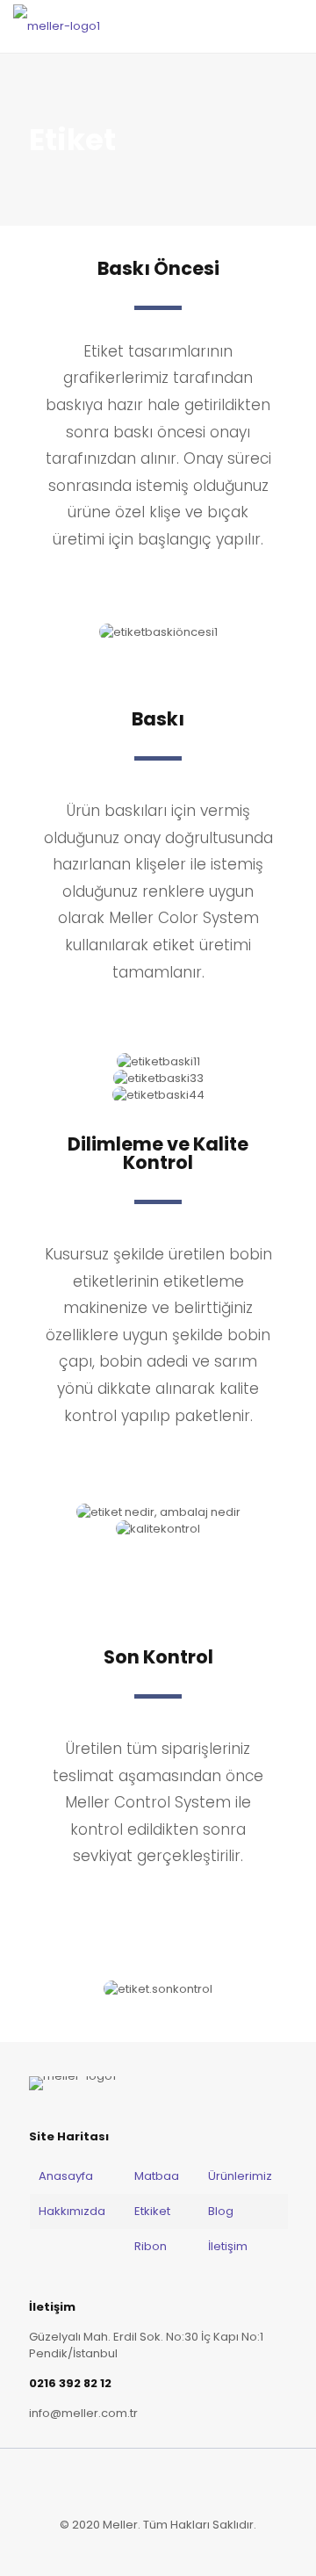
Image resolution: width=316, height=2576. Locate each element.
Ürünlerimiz (240, 2176)
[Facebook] (135, 2549)
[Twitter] (158, 2549)
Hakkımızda (72, 2211)
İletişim (228, 2246)
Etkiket (152, 2211)
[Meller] (57, 26)
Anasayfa (67, 2176)
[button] (57, 1078)
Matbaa (157, 2176)
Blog (221, 2211)
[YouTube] (182, 2549)
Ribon (151, 2246)
